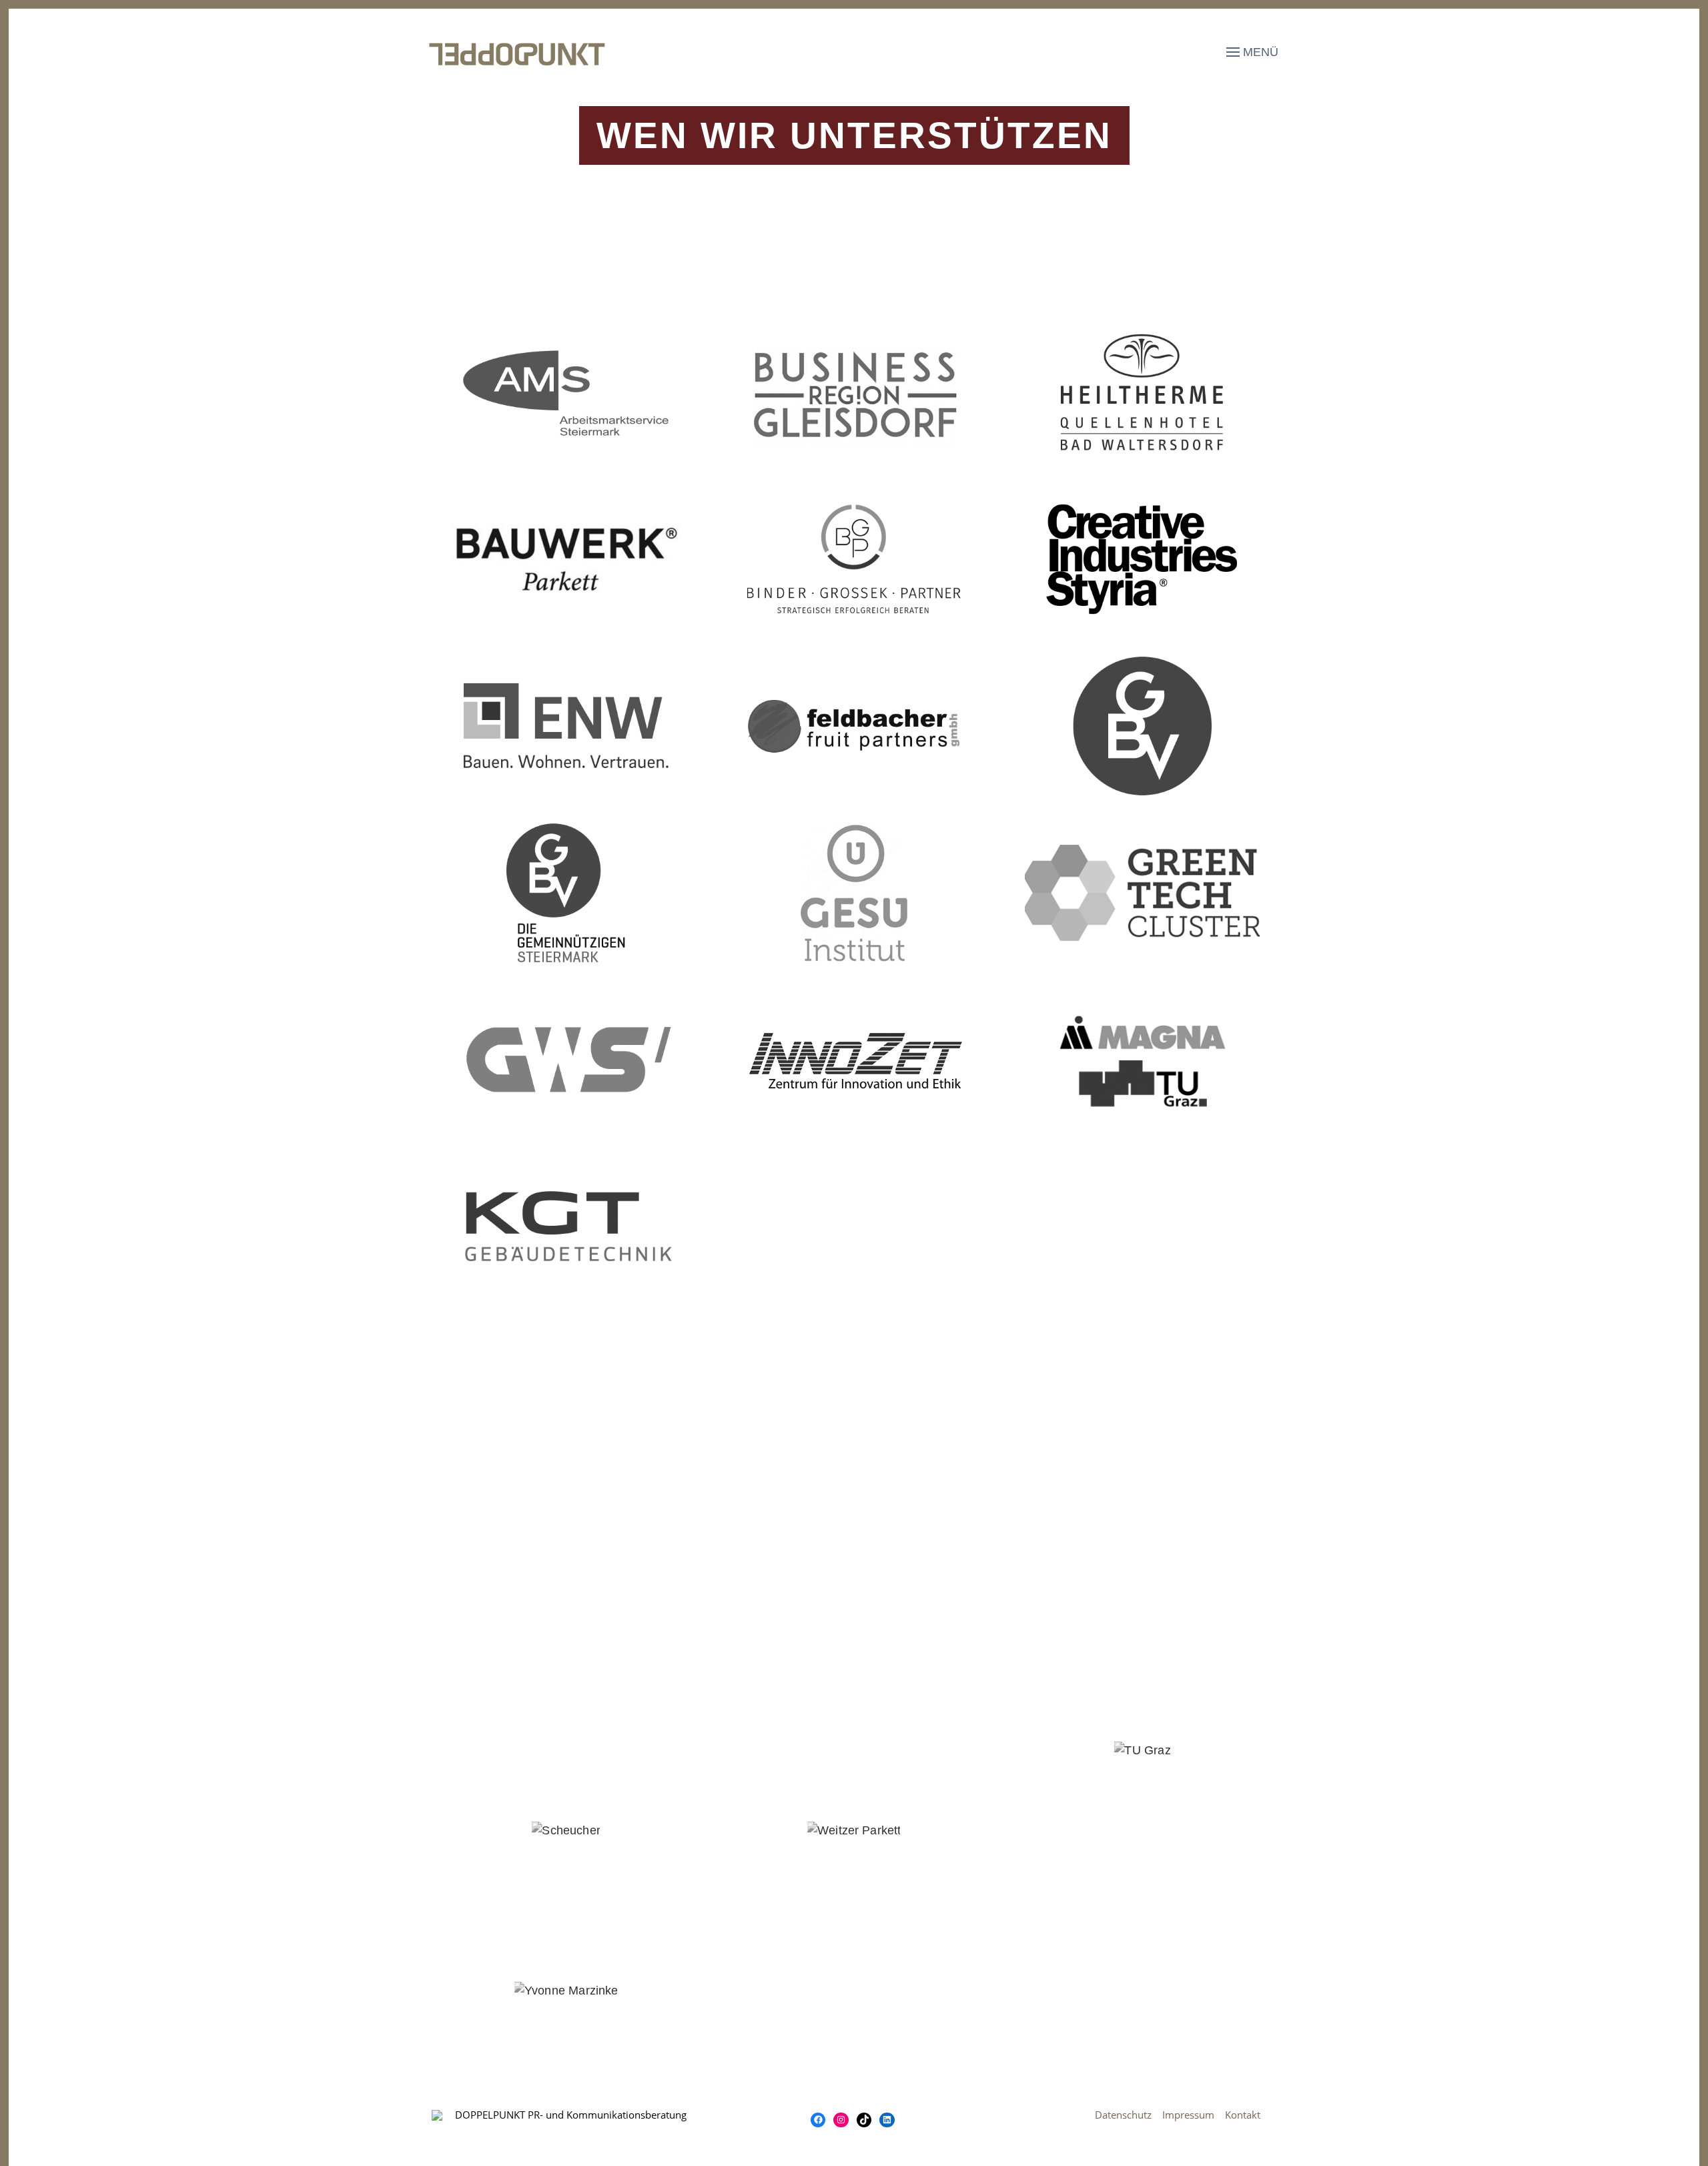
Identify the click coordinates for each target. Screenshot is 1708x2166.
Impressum (1194, 2115)
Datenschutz (1123, 2115)
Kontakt (1243, 2115)
